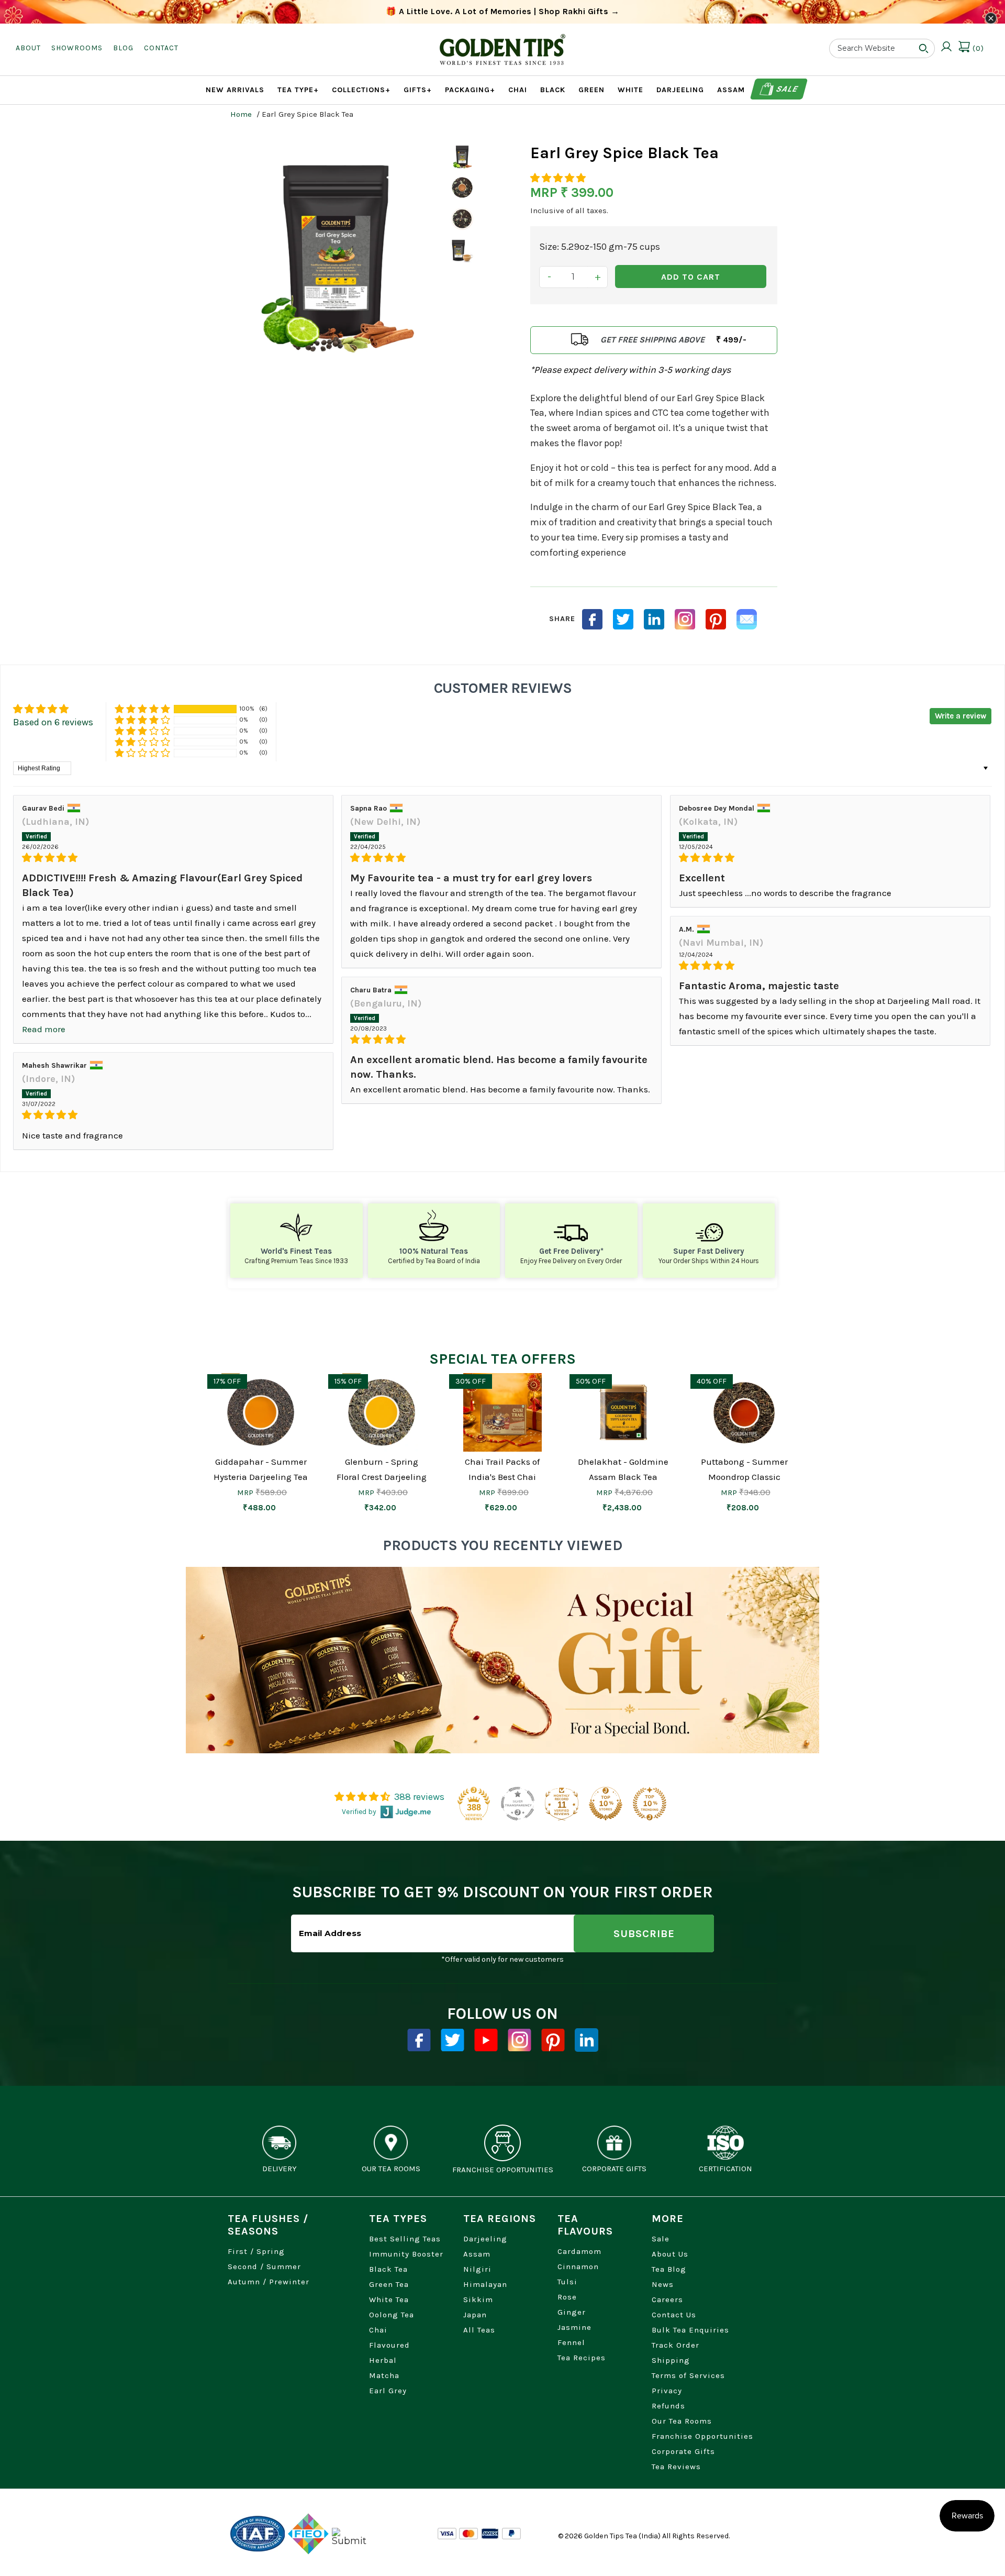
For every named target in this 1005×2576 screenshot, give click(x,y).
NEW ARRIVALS (235, 90)
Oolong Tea (392, 2315)
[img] (173, 858)
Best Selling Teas (405, 2239)
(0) (977, 48)
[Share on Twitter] (623, 619)
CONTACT (161, 48)
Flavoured (389, 2345)
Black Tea (388, 2269)
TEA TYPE (298, 90)
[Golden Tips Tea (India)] (502, 41)
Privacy (667, 2391)
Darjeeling (485, 2239)
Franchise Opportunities (702, 2436)
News (663, 2284)
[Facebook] (419, 2040)
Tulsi (567, 2282)
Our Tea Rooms (682, 2421)
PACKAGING (470, 90)
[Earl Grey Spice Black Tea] (336, 251)
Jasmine (574, 2327)
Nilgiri (477, 2269)
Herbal (383, 2360)
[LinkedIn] (654, 619)
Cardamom (579, 2251)
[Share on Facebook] (592, 619)
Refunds (668, 2406)
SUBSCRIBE (644, 1934)
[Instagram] (685, 619)
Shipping (671, 2360)
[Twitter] (453, 2040)
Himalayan (485, 2284)
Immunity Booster (406, 2254)
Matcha (384, 2375)
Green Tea (389, 2284)
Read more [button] (44, 1029)
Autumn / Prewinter (269, 2282)
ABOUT (28, 48)
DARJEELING (680, 90)
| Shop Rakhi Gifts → (503, 11)
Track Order (675, 2345)
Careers (667, 2299)
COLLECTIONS (361, 90)
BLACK (553, 90)
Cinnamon (578, 2267)
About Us (670, 2254)
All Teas (479, 2330)
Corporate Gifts (683, 2451)
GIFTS (418, 90)
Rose (567, 2297)
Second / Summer (264, 2267)
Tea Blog (669, 2269)
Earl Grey (388, 2391)
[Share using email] (747, 619)
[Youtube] (486, 2040)
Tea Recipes (582, 2358)
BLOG (123, 48)
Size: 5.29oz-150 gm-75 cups (600, 247)
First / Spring (256, 2251)
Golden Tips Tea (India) (622, 2536)
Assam (477, 2254)
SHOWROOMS (77, 48)
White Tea (389, 2299)
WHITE (630, 90)
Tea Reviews (676, 2467)
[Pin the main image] (716, 619)
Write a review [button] (961, 716)
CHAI (518, 90)
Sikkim (478, 2299)
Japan (475, 2315)
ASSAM (731, 90)
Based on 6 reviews (53, 722)
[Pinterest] (553, 2040)
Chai (378, 2330)
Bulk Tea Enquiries (690, 2330)
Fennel (571, 2342)
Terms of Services (688, 2375)
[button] (558, 178)
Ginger (572, 2312)
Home (241, 114)
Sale (786, 89)
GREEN (591, 90)
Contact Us (674, 2315)
